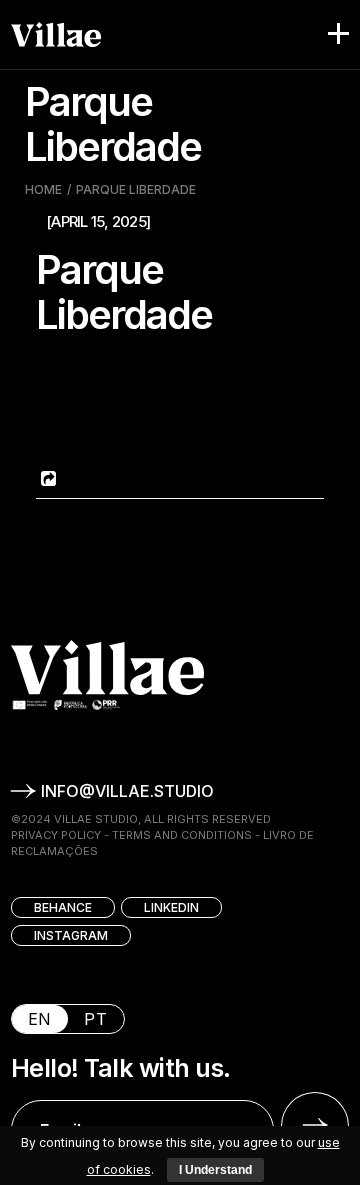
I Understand (215, 1170)
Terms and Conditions (182, 835)
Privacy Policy (56, 835)
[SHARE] (46, 478)
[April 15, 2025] (98, 221)
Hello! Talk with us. (121, 1068)
